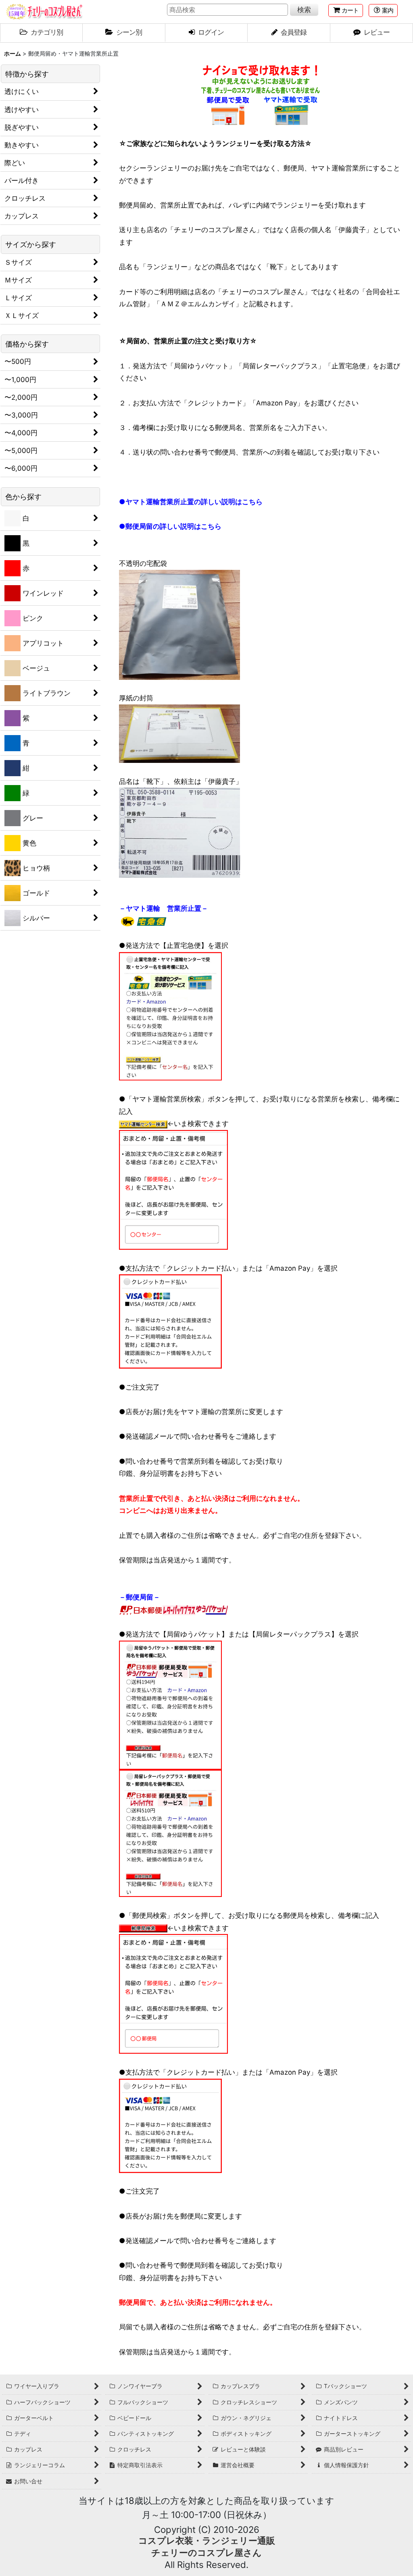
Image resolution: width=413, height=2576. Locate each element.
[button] (383, 10)
